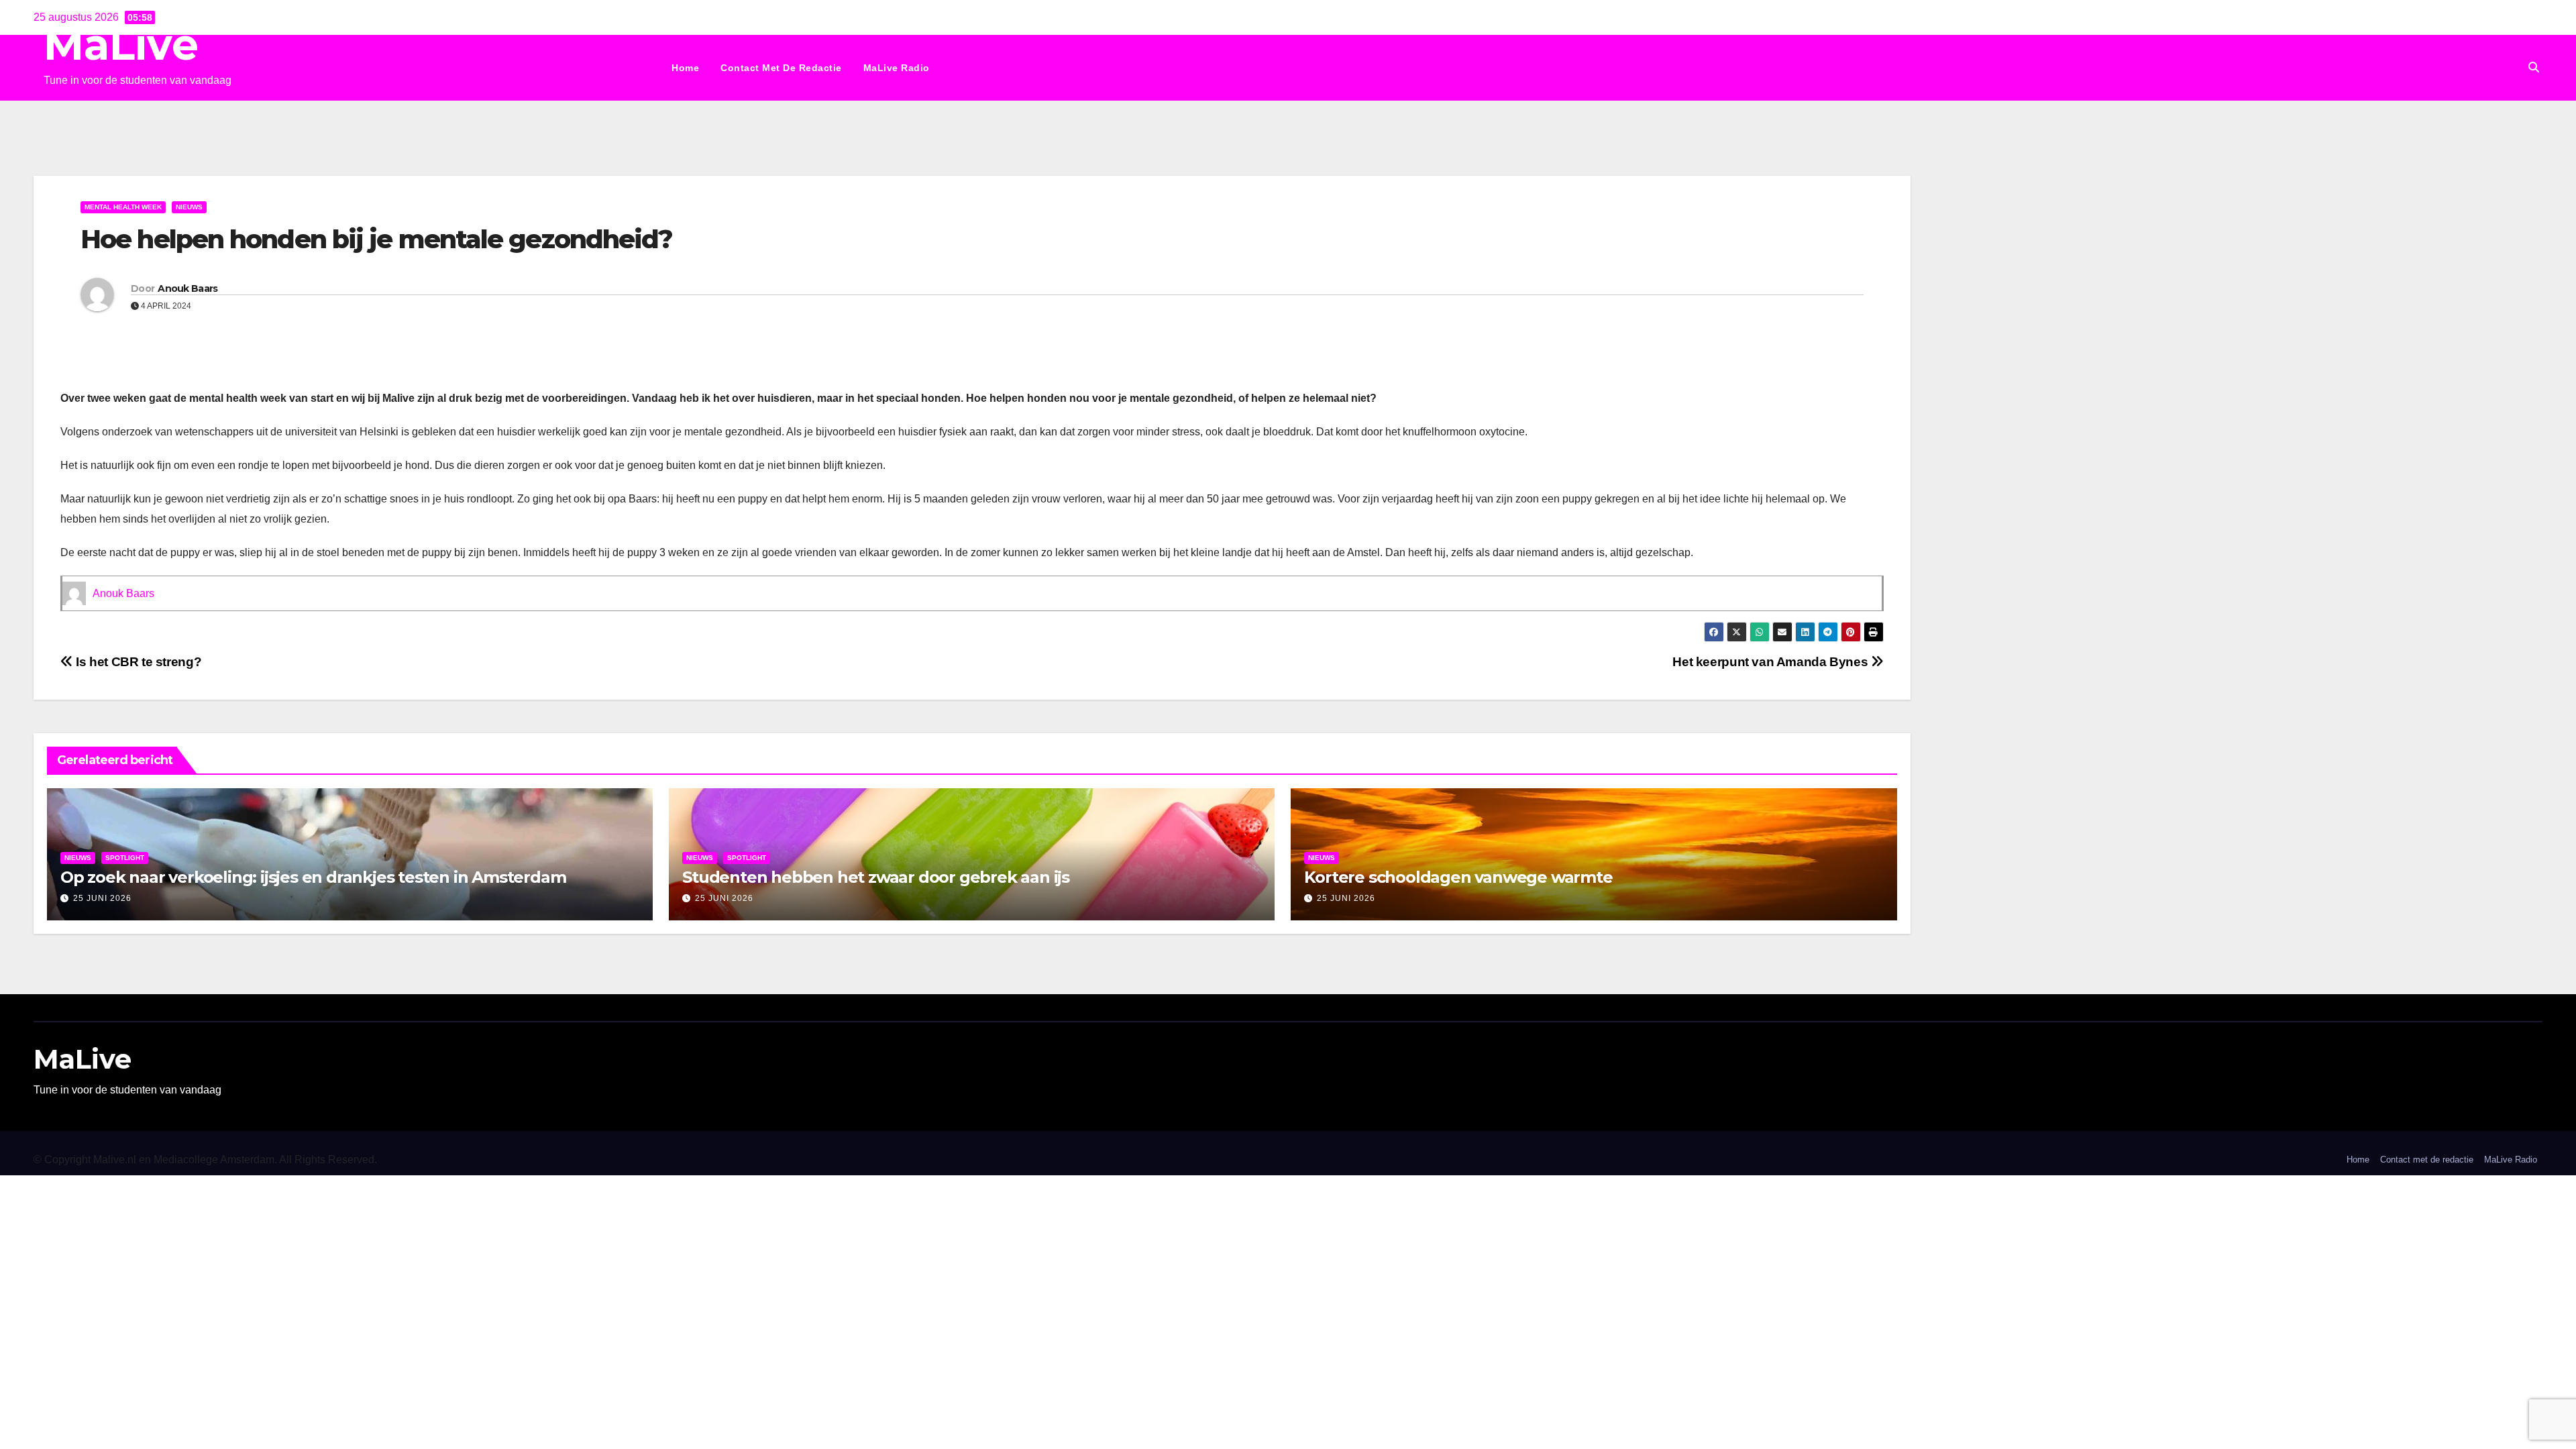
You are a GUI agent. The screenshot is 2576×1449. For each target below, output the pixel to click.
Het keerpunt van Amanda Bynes (1771, 662)
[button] (2534, 67)
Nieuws (189, 207)
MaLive (121, 45)
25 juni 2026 (102, 898)
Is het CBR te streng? (137, 662)
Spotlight (125, 858)
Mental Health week (123, 207)
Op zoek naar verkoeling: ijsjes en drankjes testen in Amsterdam (313, 877)
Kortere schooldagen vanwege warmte (1458, 877)
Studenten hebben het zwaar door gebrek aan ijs (876, 877)
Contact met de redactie (781, 68)
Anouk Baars (187, 288)
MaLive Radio (897, 68)
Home (685, 68)
